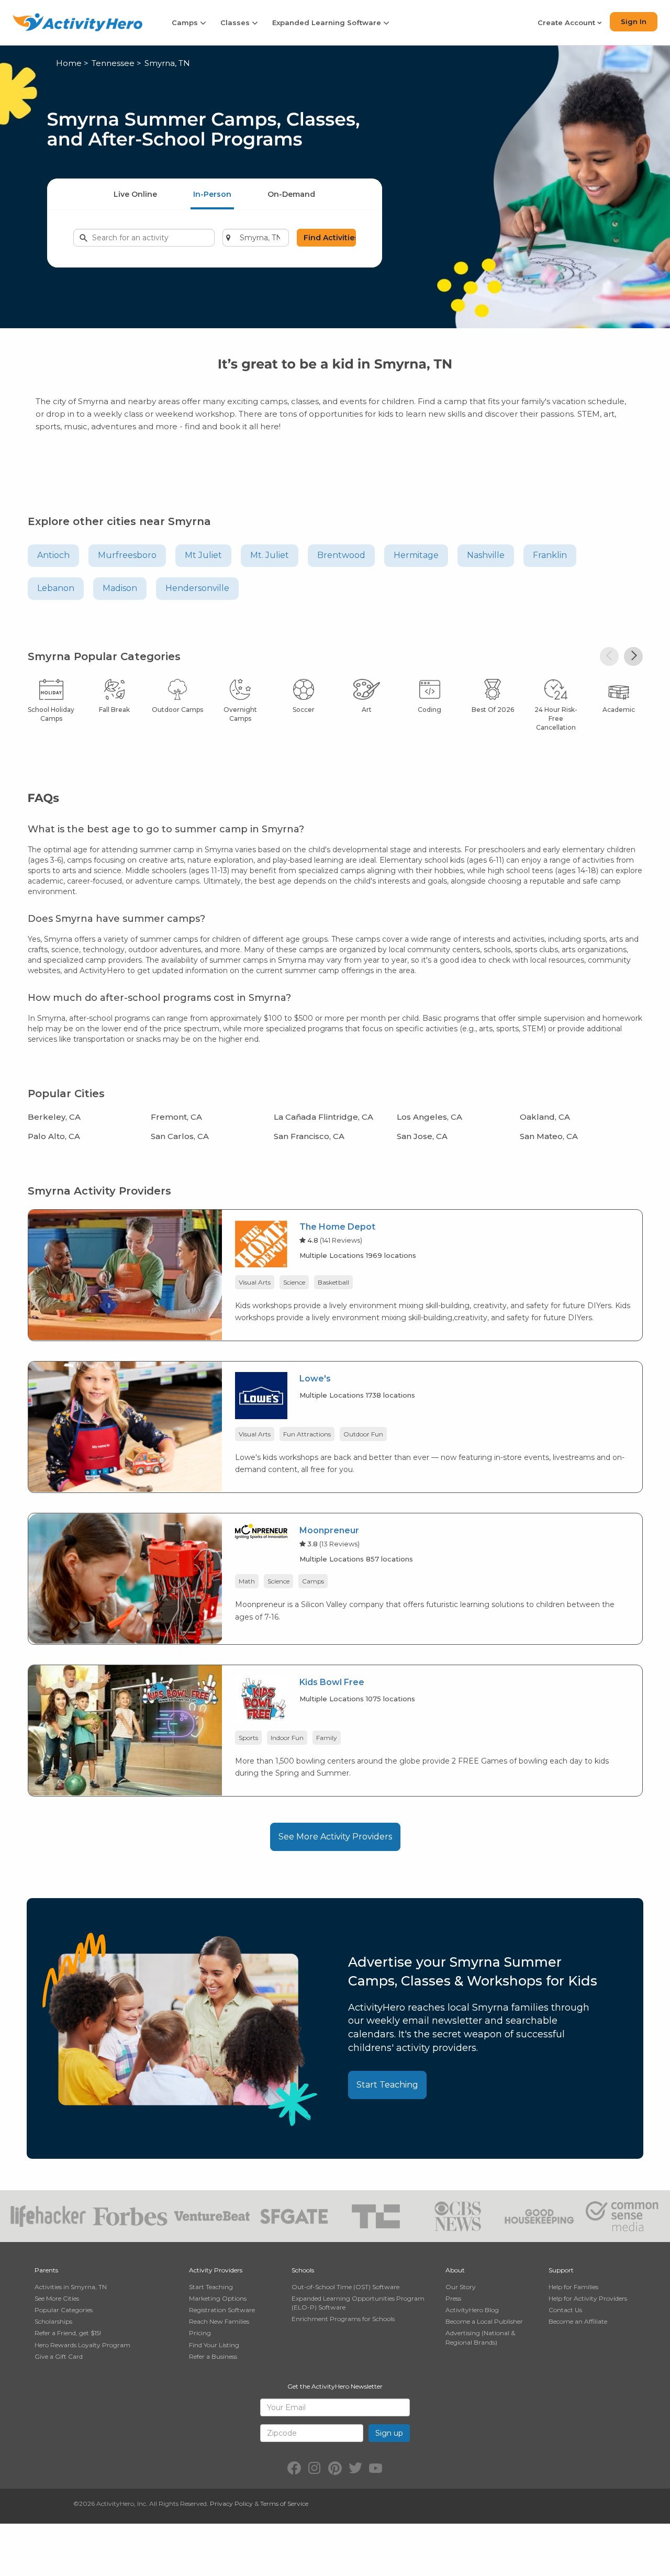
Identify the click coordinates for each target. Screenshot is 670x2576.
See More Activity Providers (335, 1837)
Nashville (486, 555)
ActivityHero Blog (472, 2310)
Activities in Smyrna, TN (71, 2287)
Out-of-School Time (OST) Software (345, 2287)
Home (69, 63)
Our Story (461, 2287)
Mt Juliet (203, 555)
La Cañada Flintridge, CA (323, 1117)
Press (453, 2298)
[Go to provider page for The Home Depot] (261, 1246)
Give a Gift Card (59, 2356)
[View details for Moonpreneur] (125, 1578)
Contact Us (565, 2310)
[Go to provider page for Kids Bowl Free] (261, 1701)
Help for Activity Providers (588, 2298)
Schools (303, 2270)
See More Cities (57, 2298)
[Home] (77, 22)
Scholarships (53, 2321)
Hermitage (416, 555)
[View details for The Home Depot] (125, 1274)
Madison (120, 588)
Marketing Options (218, 2298)
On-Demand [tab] (291, 194)
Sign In (634, 21)
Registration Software (222, 2310)
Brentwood (341, 555)
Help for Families (573, 2287)
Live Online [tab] (135, 194)
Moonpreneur (329, 1530)
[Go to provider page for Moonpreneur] (261, 1533)
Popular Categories (64, 2310)
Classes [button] (236, 23)
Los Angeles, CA (429, 1117)
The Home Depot (337, 1227)
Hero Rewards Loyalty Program (82, 2345)
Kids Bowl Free (332, 1682)
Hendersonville (197, 588)
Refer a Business (213, 2356)
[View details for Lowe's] (125, 1426)
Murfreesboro (127, 555)
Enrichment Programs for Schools (343, 2319)
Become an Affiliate (578, 2321)
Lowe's (315, 1379)
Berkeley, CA (54, 1117)
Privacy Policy (231, 2503)
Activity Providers (216, 2270)
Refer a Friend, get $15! (68, 2333)
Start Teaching (387, 2085)
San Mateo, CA (549, 1136)
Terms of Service (284, 2503)
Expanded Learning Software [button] (328, 23)
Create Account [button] (567, 23)
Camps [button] (186, 23)
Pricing (200, 2333)
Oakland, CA (545, 1117)
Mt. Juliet (270, 555)
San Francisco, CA (309, 1136)
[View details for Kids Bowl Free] (125, 1730)
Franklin (550, 555)
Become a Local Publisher (484, 2321)
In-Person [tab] (212, 194)
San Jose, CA (422, 1136)
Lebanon (56, 588)
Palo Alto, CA (54, 1136)
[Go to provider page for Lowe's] (261, 1397)
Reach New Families (219, 2321)
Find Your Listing (214, 2345)
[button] (609, 656)
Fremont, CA (176, 1117)
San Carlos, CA (180, 1136)
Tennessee (113, 63)
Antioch (53, 555)
